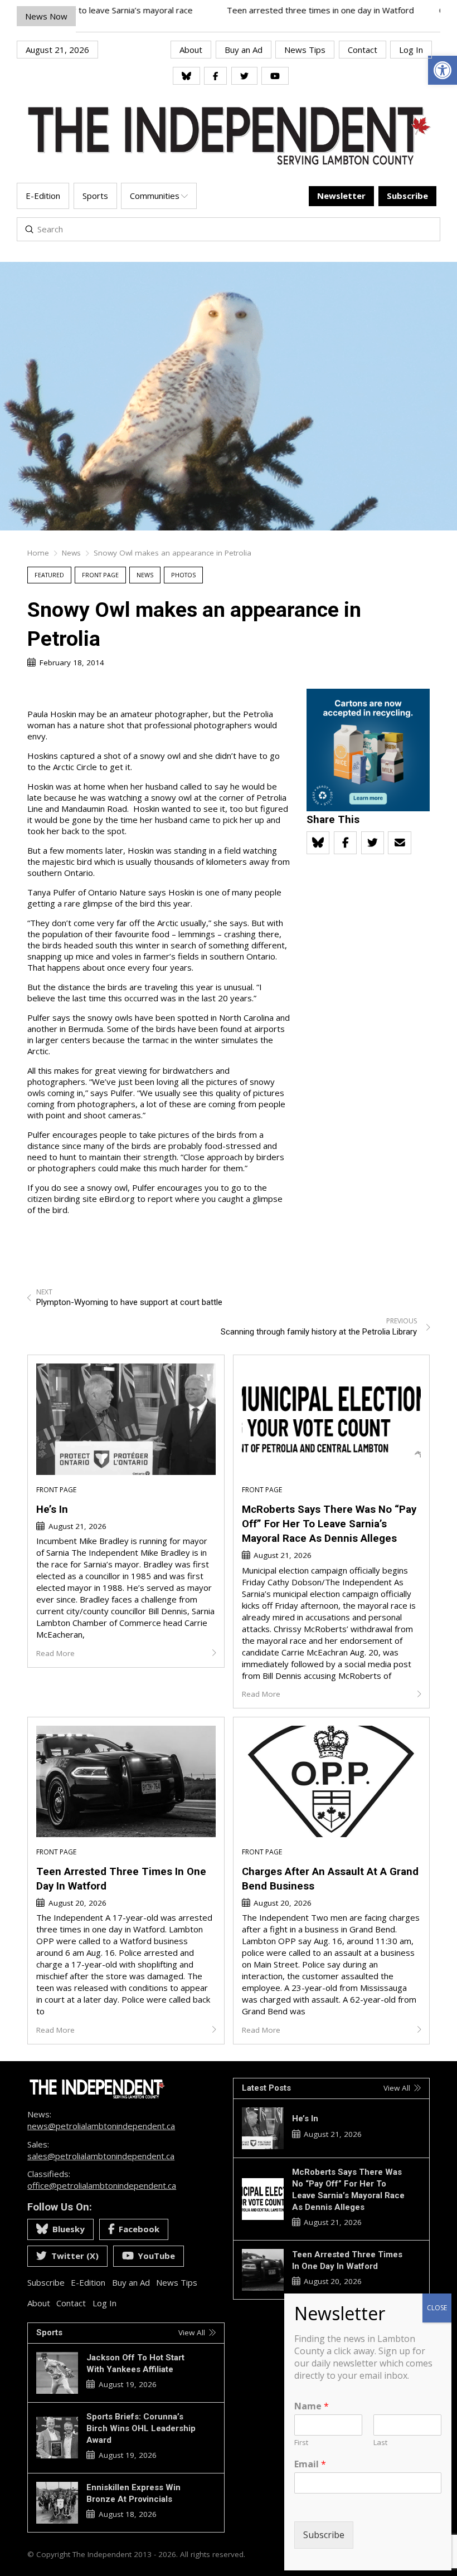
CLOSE (437, 2308)
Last (380, 2443)
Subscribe (324, 2535)
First (301, 2443)
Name (312, 2406)
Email (310, 2464)
